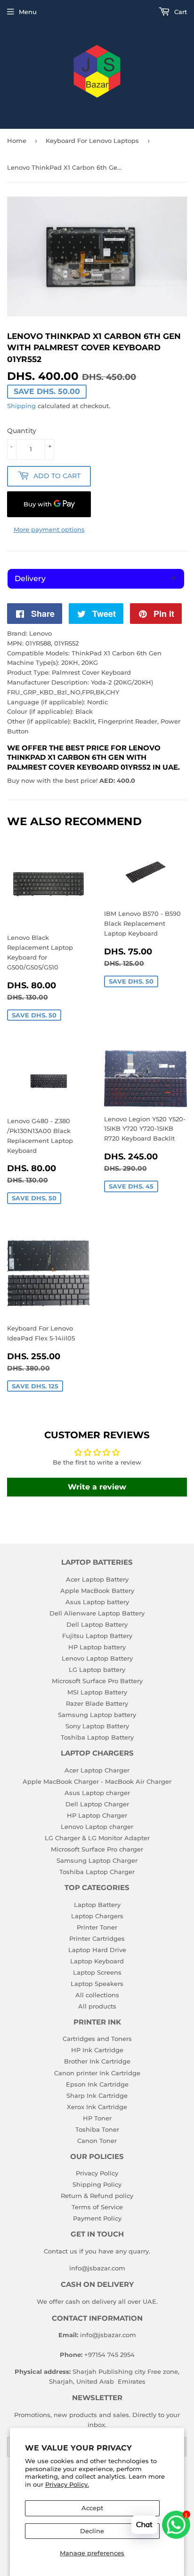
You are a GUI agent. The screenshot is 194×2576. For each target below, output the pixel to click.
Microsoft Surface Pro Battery (97, 1681)
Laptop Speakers (97, 1984)
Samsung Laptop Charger (97, 1860)
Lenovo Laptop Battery (97, 1658)
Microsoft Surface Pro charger (97, 1849)
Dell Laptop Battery (97, 1624)
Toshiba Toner (97, 2129)
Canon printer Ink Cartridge (97, 2073)
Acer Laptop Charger (97, 1770)
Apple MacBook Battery (97, 1591)
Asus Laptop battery (97, 1602)
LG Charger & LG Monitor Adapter (97, 1838)
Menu (28, 12)
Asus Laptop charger (97, 1793)
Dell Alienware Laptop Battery (97, 1613)
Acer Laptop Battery (97, 1579)
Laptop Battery (97, 1905)
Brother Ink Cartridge (97, 2061)
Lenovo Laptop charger (97, 1827)
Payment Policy (97, 2218)
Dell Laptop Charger (97, 1804)
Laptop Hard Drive (97, 1950)
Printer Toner (97, 1927)
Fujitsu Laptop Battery (97, 1636)
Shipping (21, 406)
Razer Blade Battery (97, 1703)
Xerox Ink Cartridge (97, 2107)
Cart (180, 12)
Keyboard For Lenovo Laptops (92, 141)
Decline (92, 2531)
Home (17, 141)
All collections (97, 1995)
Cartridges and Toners (97, 2039)
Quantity (22, 431)
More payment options (49, 529)
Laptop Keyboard (97, 1961)
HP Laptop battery (97, 1647)
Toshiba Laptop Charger (97, 1872)
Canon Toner (97, 2141)
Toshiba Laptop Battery (97, 1737)
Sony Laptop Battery (97, 1726)
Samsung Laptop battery (97, 1715)
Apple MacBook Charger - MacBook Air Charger (97, 1781)
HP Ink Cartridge (97, 2050)
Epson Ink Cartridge (97, 2084)
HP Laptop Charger (97, 1815)
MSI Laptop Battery (97, 1692)
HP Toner (97, 2118)
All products (97, 2006)
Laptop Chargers (97, 1916)
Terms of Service (97, 2207)
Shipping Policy (97, 2184)
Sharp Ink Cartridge (97, 2095)
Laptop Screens (97, 1972)
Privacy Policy (97, 2173)
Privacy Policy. (67, 2484)
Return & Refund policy (97, 2196)
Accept (92, 2508)
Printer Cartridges (97, 1938)
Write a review (97, 1487)
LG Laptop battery (97, 1670)
